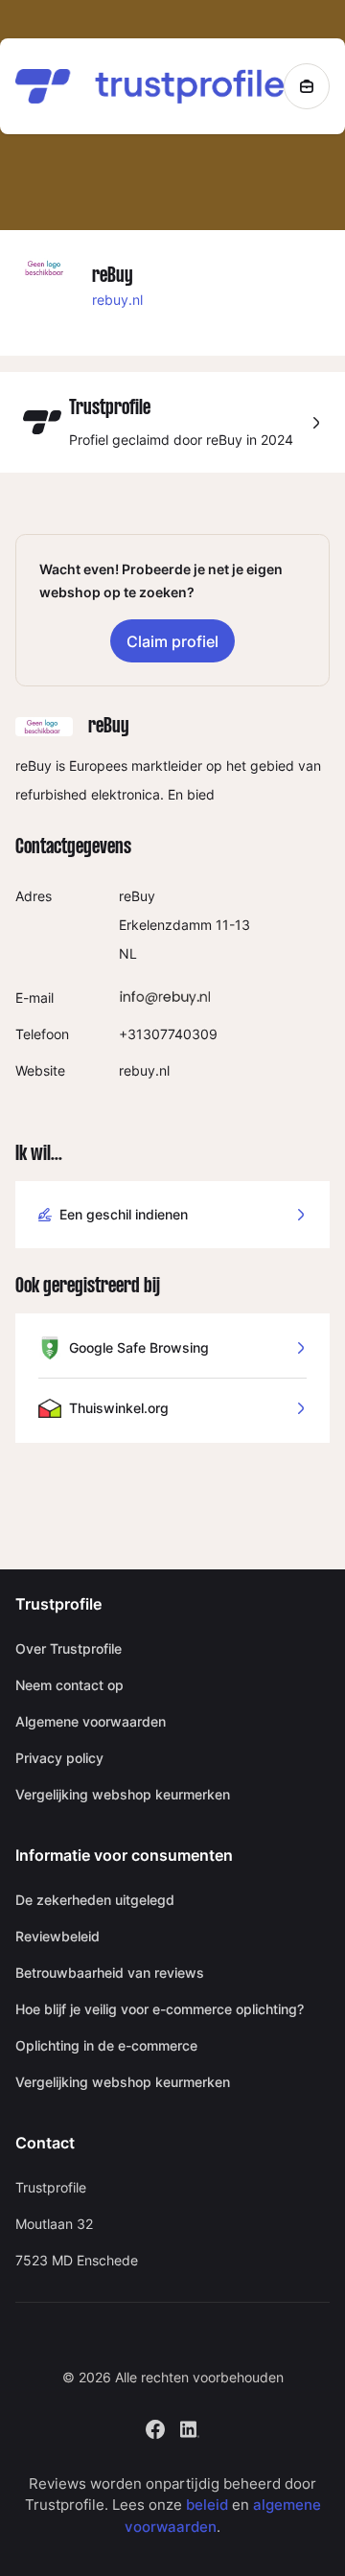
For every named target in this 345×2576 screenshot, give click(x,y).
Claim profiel (172, 641)
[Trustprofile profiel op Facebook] (155, 2427)
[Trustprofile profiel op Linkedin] (190, 2427)
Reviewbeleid (57, 1936)
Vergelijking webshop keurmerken (123, 1794)
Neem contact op (69, 1685)
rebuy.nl (117, 300)
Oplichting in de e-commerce (106, 2045)
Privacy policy (59, 1758)
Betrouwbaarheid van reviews (110, 1973)
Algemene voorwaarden (91, 1721)
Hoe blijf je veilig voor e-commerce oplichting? (160, 2009)
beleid (207, 2505)
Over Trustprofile (69, 1648)
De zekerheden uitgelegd (95, 1900)
